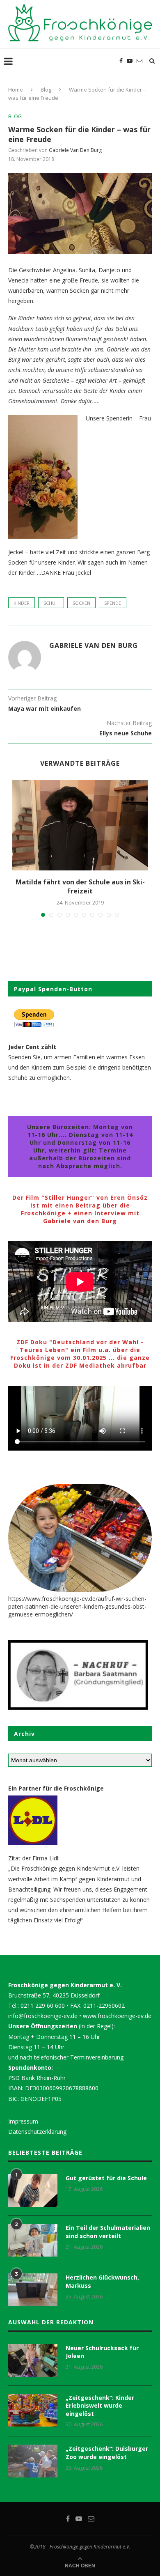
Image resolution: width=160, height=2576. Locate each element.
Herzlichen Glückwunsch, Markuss (102, 2281)
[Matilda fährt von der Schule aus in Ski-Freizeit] (80, 825)
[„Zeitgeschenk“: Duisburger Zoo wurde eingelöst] (33, 2461)
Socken (81, 603)
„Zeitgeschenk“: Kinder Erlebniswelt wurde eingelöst (100, 2406)
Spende (113, 603)
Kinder (22, 603)
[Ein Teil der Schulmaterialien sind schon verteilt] (33, 2240)
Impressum (23, 2121)
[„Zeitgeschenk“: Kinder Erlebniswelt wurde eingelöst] (33, 2410)
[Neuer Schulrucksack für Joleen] (33, 2360)
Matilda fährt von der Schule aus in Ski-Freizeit (80, 886)
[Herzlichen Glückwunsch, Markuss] (33, 2290)
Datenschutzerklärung (37, 2132)
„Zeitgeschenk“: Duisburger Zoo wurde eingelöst (107, 2453)
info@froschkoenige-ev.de (43, 2016)
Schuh (51, 603)
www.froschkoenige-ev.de (117, 2016)
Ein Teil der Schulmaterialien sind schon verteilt (108, 2232)
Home (16, 90)
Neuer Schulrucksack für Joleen (102, 2352)
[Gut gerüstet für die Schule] (33, 2190)
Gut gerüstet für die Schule (106, 2178)
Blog (46, 90)
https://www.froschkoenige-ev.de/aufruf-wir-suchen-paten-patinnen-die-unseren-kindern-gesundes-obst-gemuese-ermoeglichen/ (77, 1606)
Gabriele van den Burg (75, 150)
